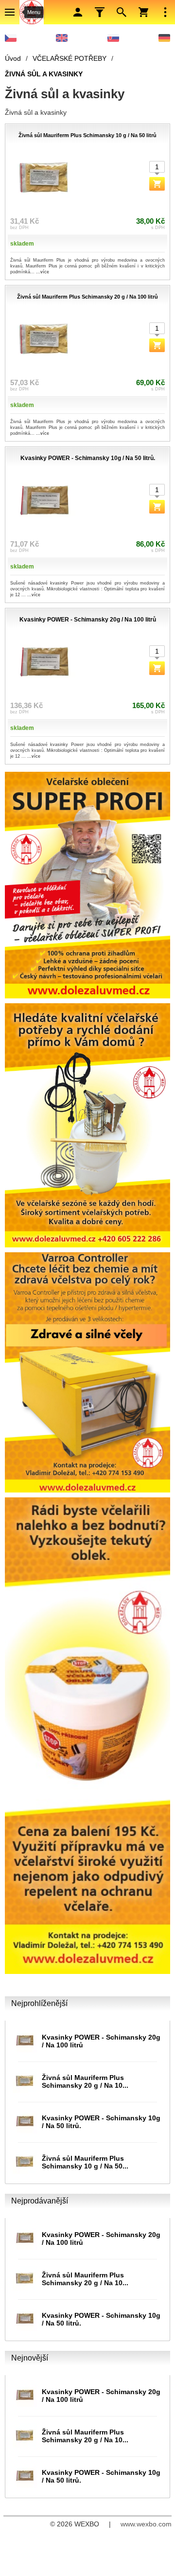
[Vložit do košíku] (157, 184)
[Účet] (78, 12)
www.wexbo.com (146, 2524)
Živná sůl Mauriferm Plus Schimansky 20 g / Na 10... (85, 2081)
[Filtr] (100, 12)
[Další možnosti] (165, 12)
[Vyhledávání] (122, 12)
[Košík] (143, 12)
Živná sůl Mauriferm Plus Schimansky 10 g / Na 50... (85, 2162)
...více (43, 272)
